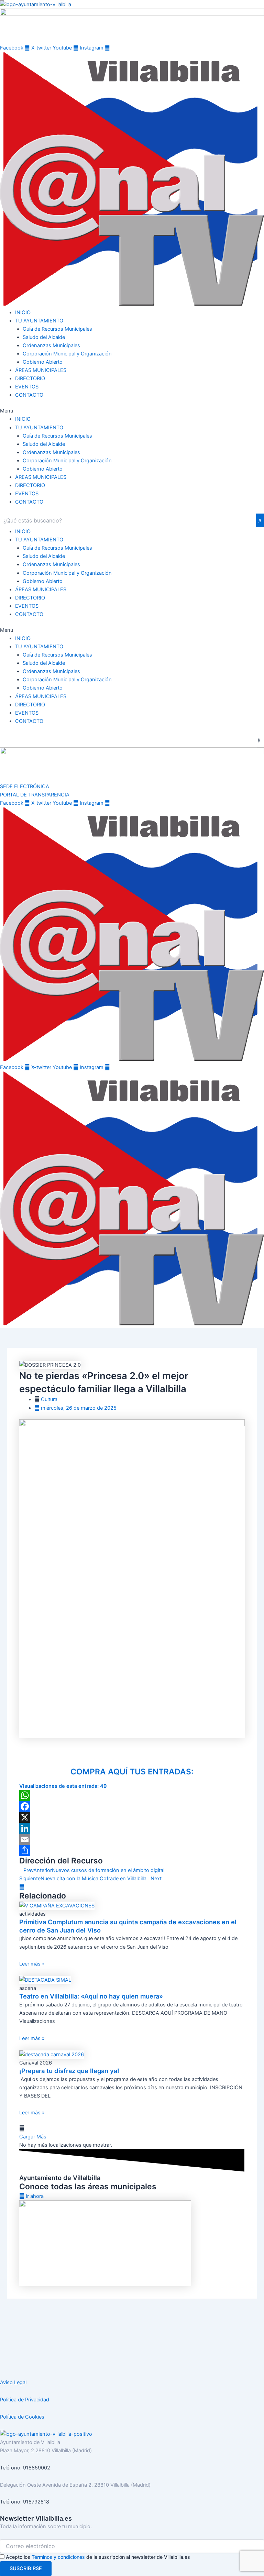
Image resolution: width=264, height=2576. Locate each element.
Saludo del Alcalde (44, 337)
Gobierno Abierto (43, 362)
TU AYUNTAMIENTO (39, 321)
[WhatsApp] (132, 1795)
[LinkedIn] (132, 1828)
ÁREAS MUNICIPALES (41, 370)
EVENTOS (27, 387)
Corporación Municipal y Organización (67, 354)
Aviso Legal (13, 2382)
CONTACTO (29, 395)
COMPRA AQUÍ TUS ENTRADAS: (132, 1772)
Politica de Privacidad (25, 2400)
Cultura (49, 1399)
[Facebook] (132, 1806)
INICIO (23, 312)
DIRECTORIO (30, 378)
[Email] (132, 1839)
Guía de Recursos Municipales (57, 329)
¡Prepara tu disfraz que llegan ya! (69, 2071)
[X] (132, 1817)
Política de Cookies (22, 2417)
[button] (132, 411)
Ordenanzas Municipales (51, 345)
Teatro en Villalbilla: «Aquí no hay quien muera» (91, 1996)
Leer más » (32, 1964)
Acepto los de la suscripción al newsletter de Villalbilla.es (98, 2557)
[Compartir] (132, 1850)
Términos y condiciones (58, 2557)
